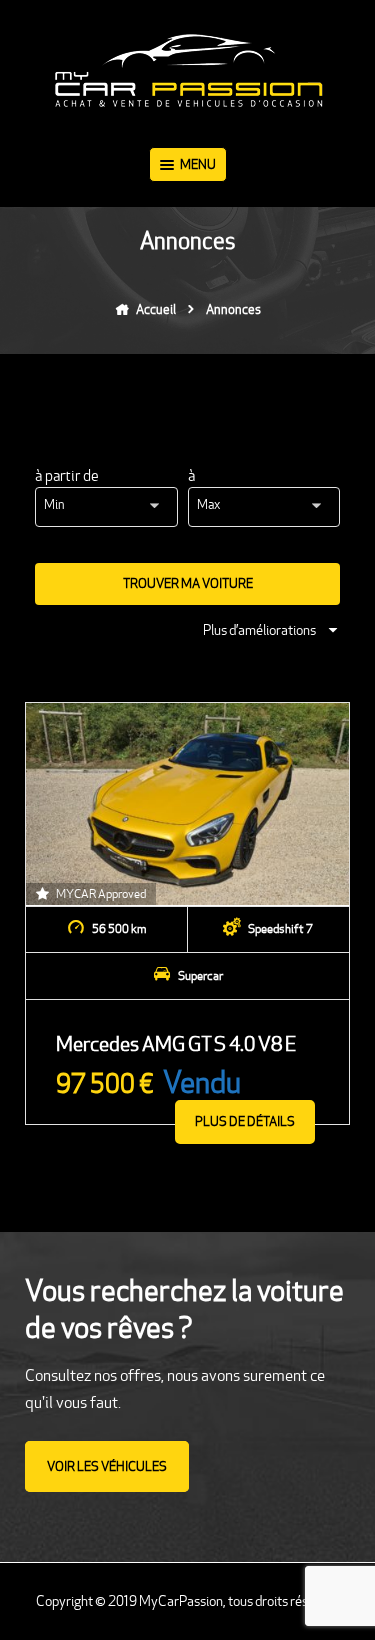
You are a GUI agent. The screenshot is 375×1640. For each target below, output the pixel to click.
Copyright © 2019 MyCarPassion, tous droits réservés (188, 1601)
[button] (111, 507)
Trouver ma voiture (188, 583)
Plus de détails (245, 1121)
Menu (198, 164)
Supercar (200, 975)
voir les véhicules (107, 1466)
